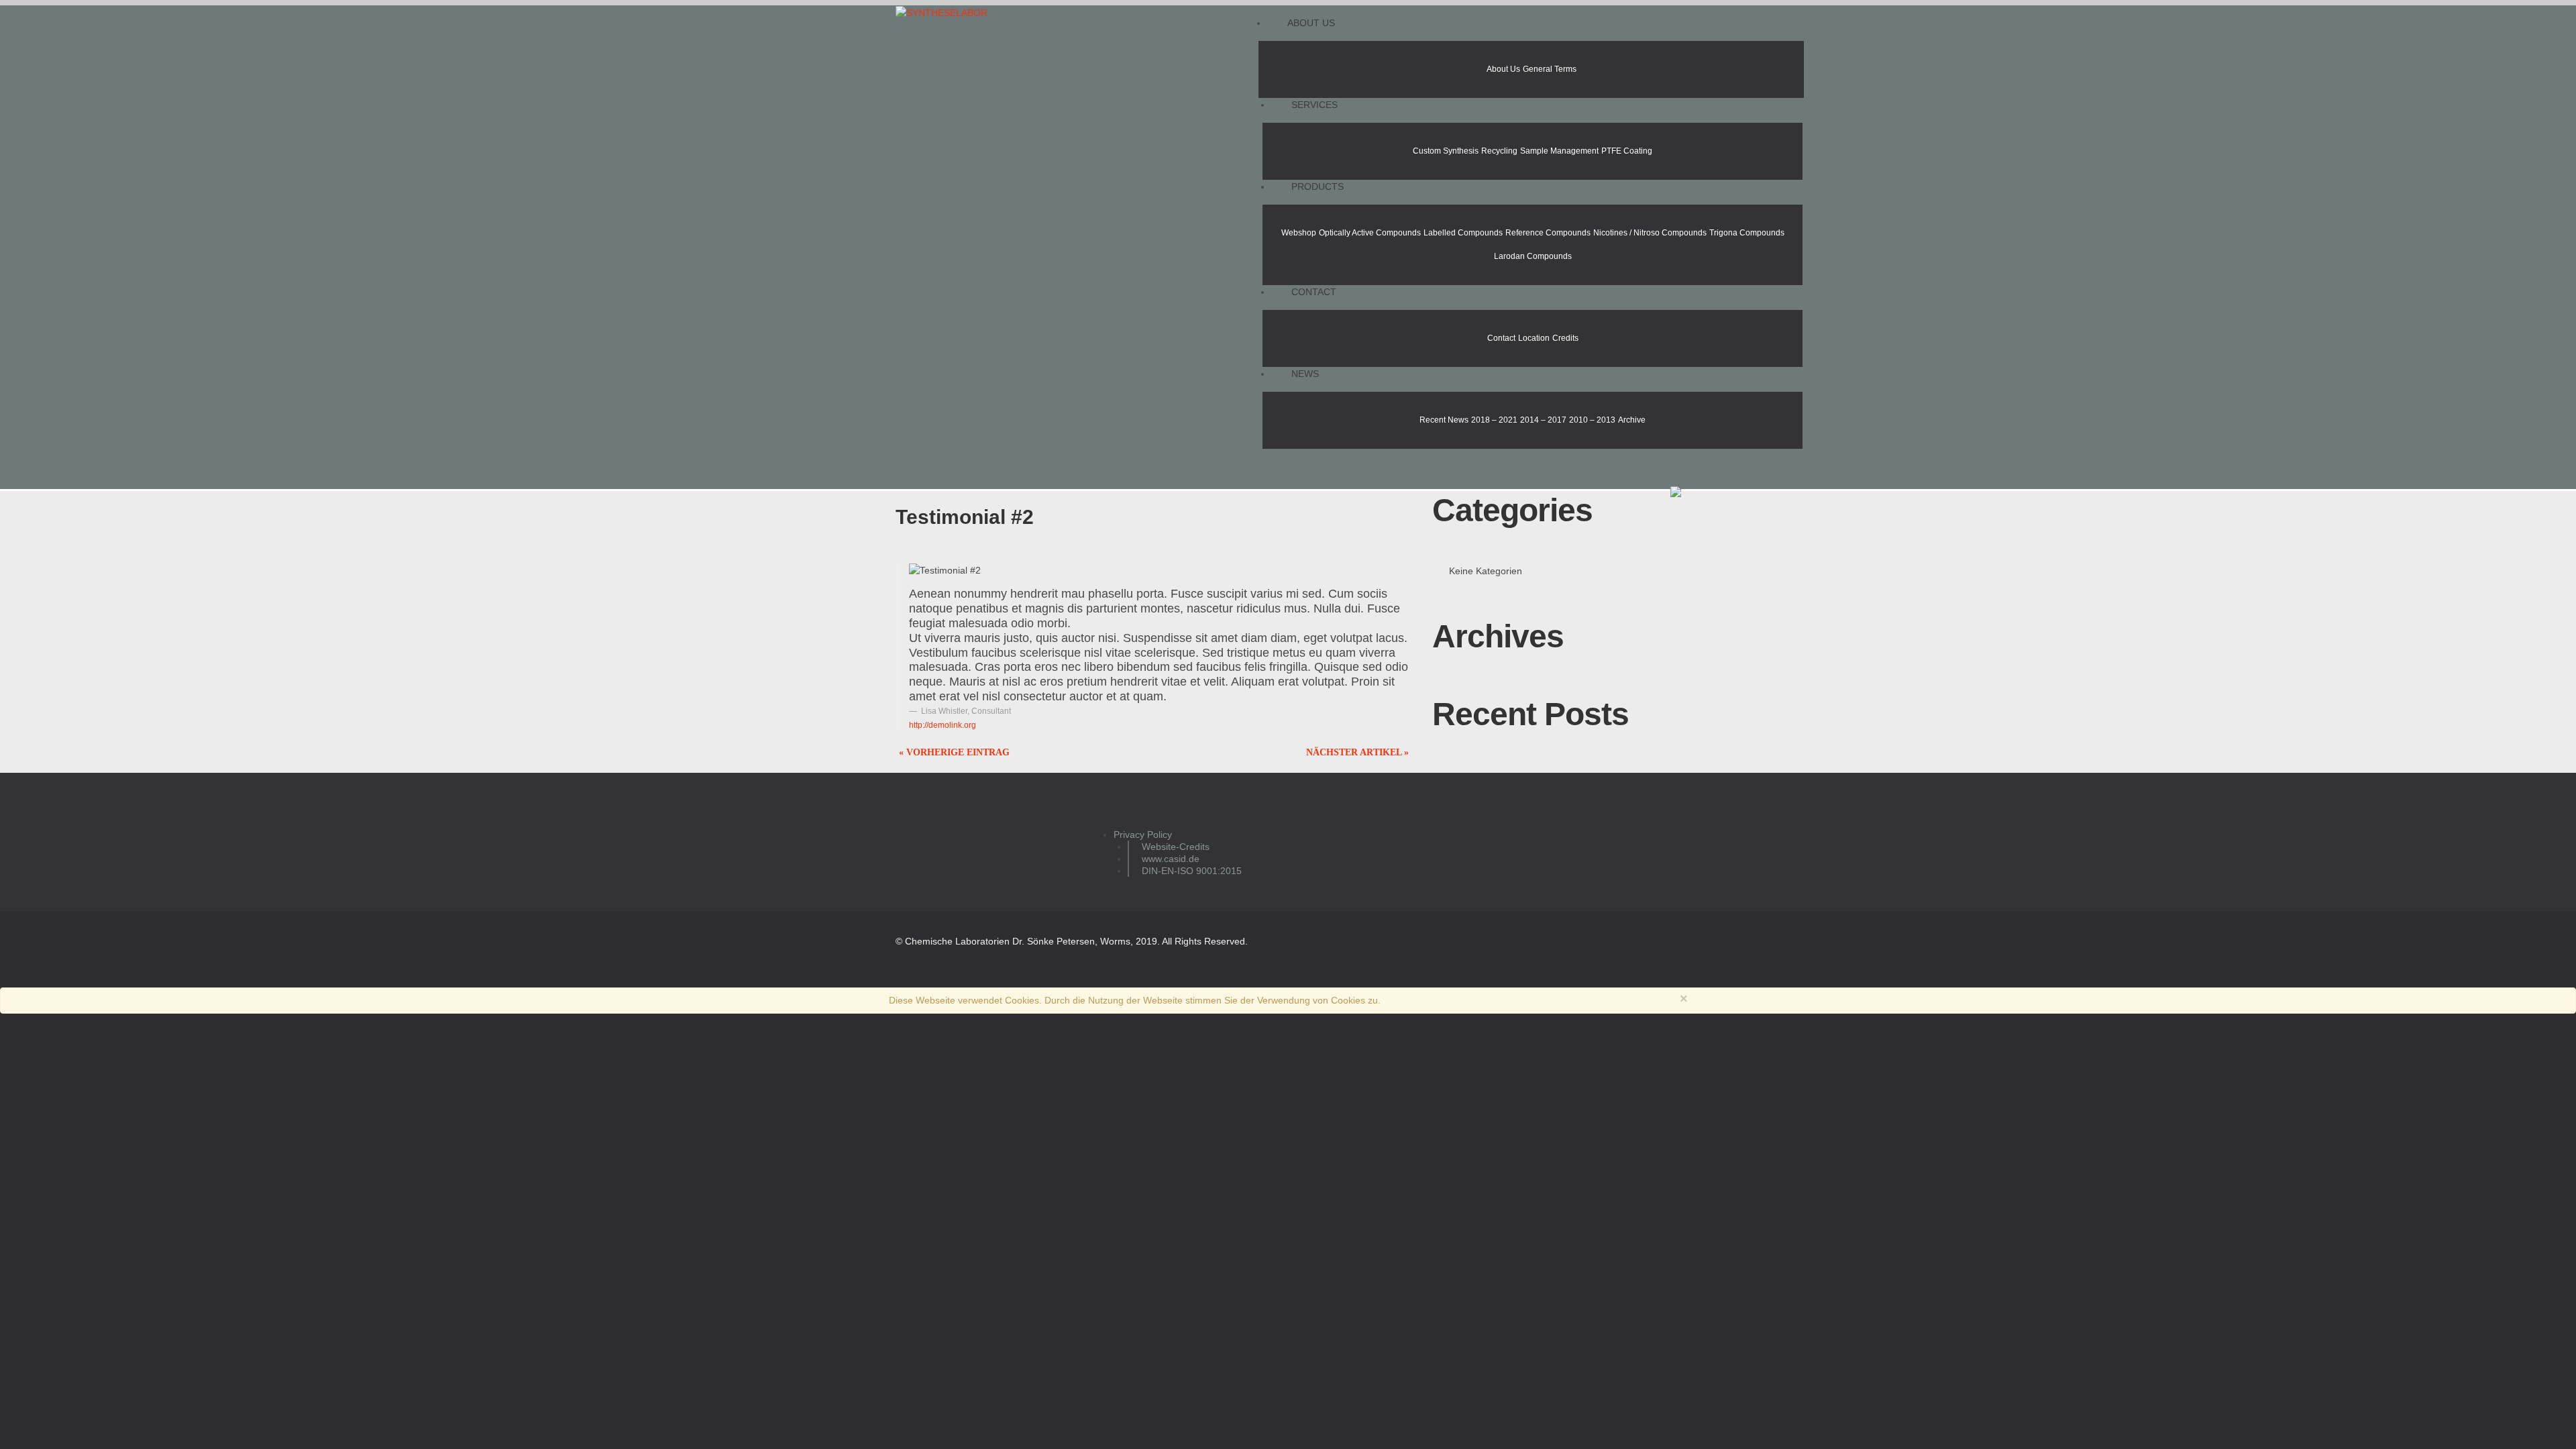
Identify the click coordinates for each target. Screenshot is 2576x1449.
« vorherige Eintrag (954, 752)
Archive (1632, 420)
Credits (1565, 338)
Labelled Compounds (1463, 233)
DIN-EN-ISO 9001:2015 (1192, 871)
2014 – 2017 (1543, 420)
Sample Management (1559, 151)
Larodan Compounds (1533, 256)
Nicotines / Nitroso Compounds (1650, 233)
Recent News (1444, 420)
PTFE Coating (1627, 151)
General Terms (1550, 69)
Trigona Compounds (1747, 233)
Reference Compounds (1548, 233)
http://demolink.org (943, 725)
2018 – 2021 (1494, 420)
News (1305, 374)
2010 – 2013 (1592, 420)
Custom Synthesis (1446, 151)
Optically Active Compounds (1370, 233)
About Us (1311, 23)
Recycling (1499, 151)
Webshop (1299, 233)
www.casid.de (1171, 859)
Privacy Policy (1143, 835)
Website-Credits (1176, 847)
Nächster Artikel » (1357, 752)
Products (1318, 186)
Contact (1314, 292)
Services (1314, 105)
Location (1534, 338)
